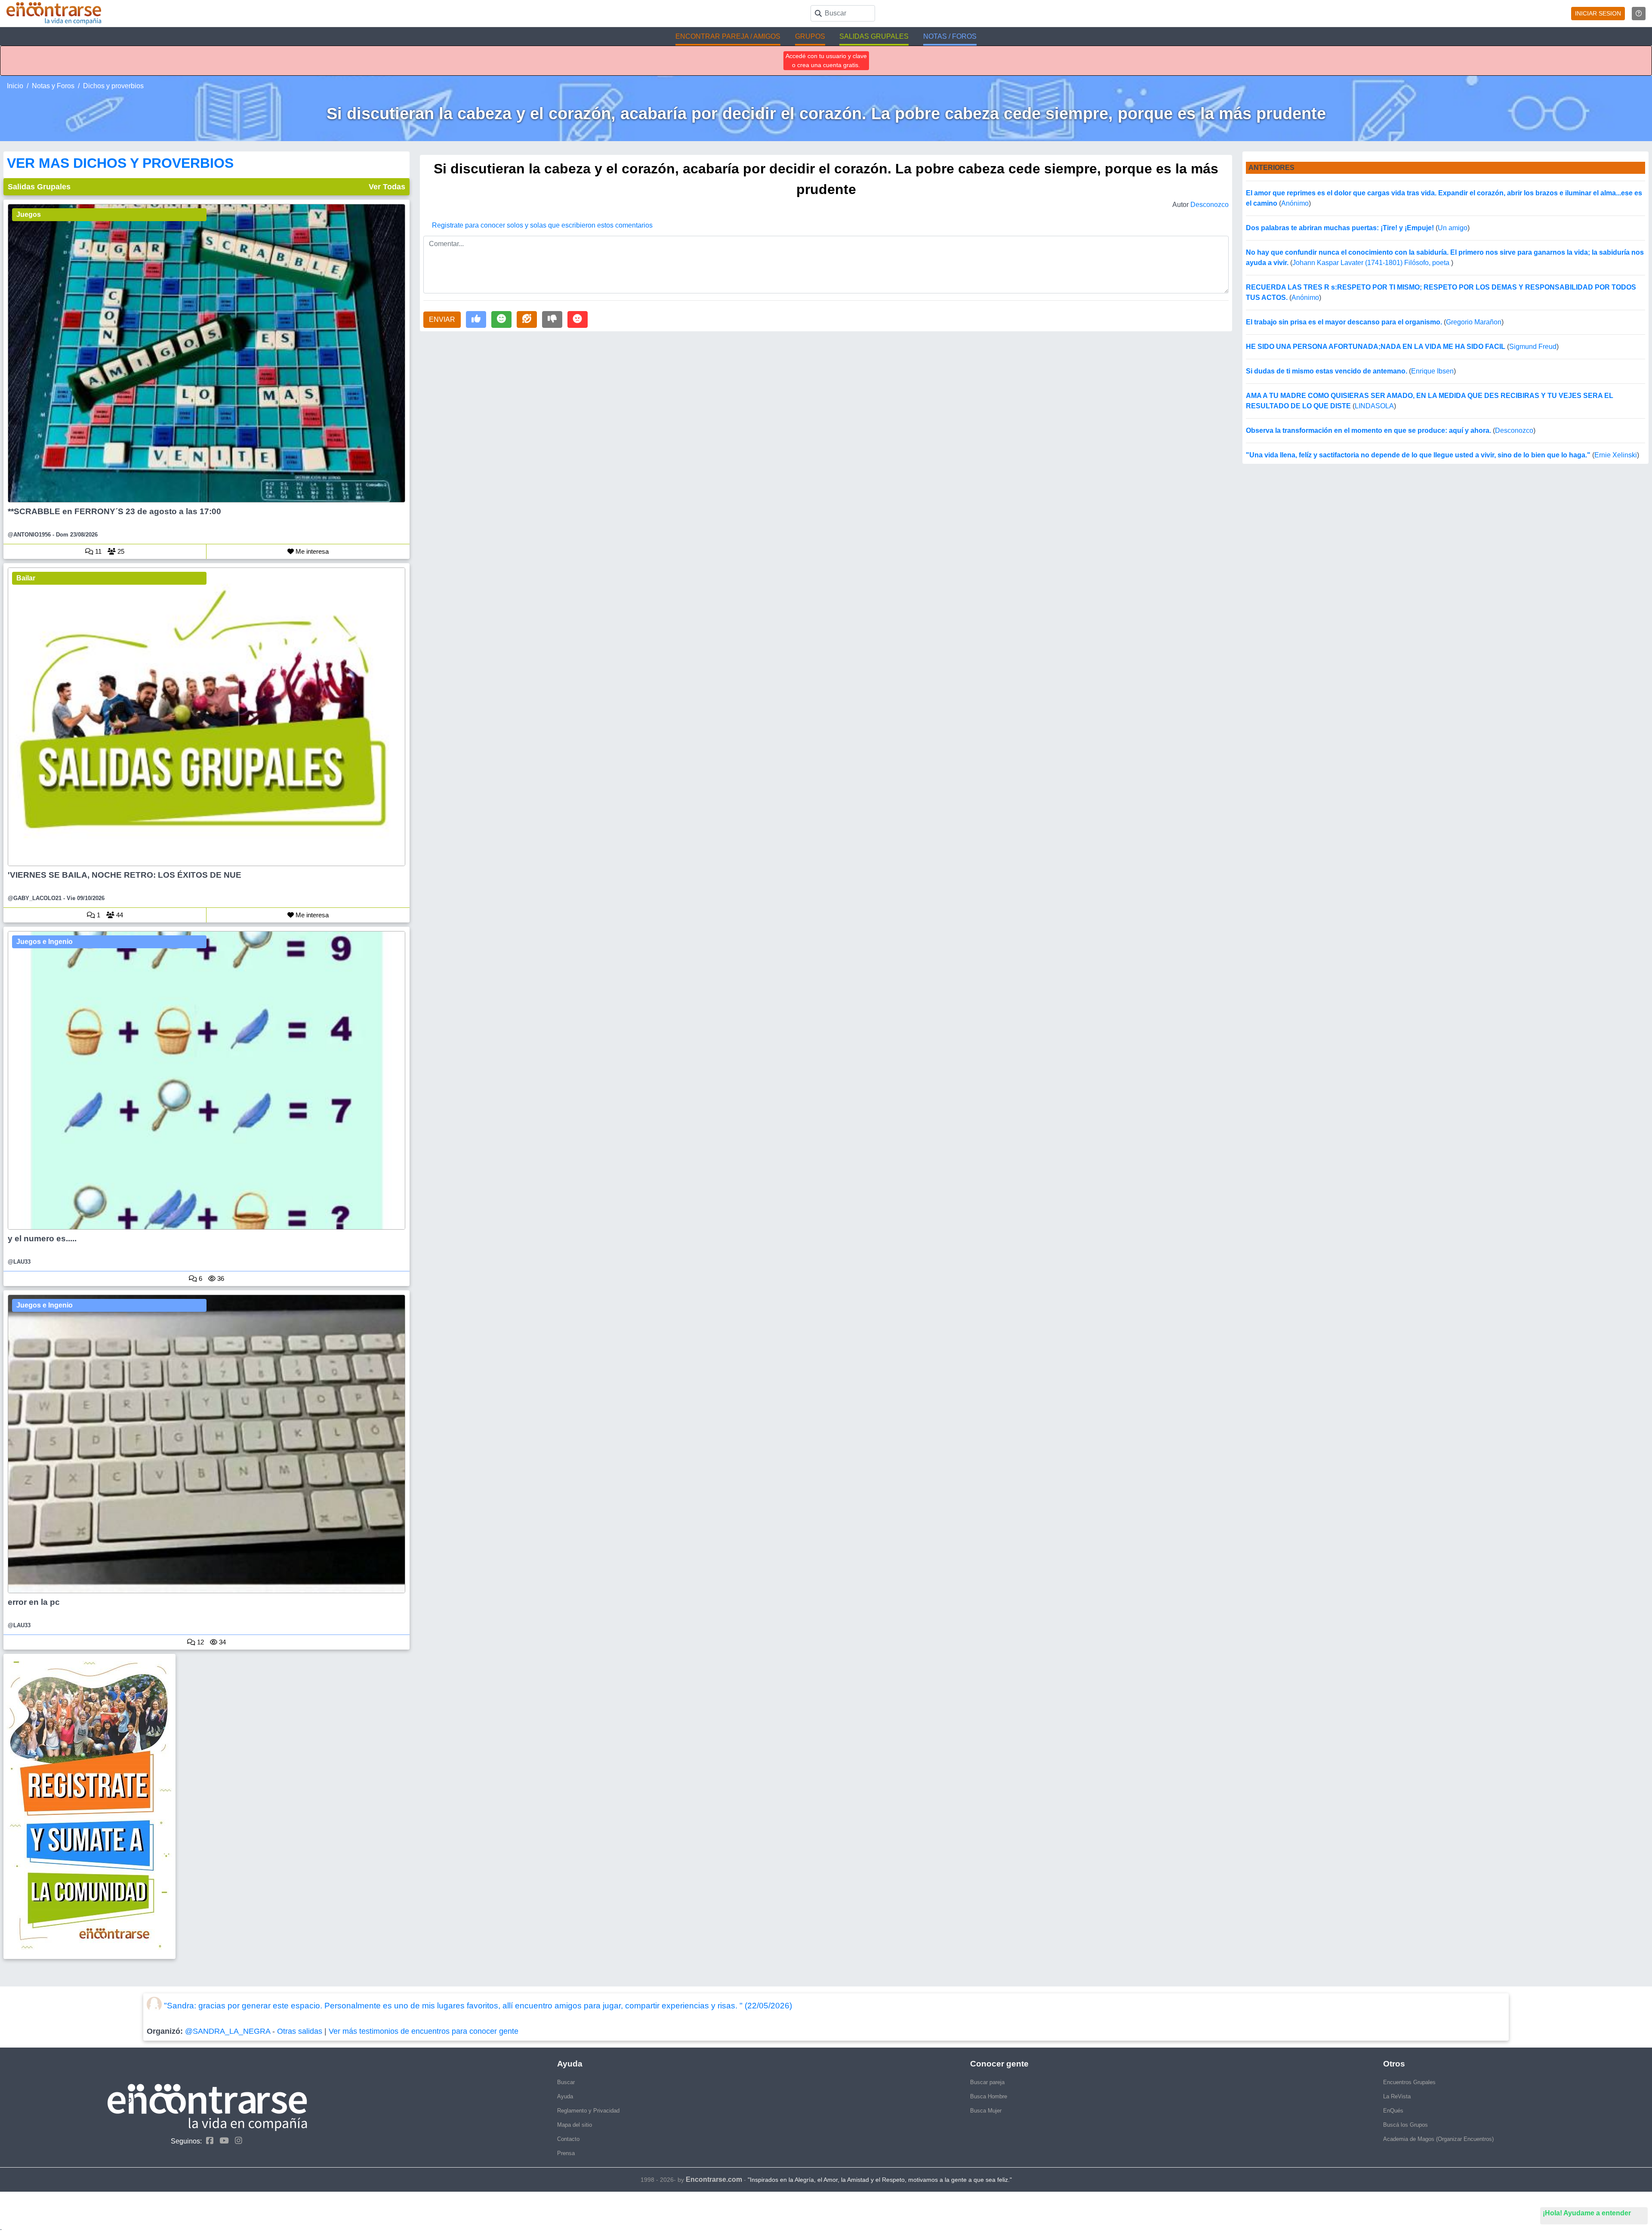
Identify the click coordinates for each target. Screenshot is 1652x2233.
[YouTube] (222, 2141)
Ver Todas (387, 187)
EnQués (1393, 2111)
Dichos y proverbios (113, 86)
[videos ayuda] (1639, 14)
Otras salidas (300, 2031)
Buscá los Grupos (1405, 2125)
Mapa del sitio (575, 2125)
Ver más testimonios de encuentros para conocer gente (424, 2031)
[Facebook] (208, 2141)
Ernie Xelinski (1616, 455)
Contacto (568, 2139)
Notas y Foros (53, 86)
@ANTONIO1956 (29, 535)
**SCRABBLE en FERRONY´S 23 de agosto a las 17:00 (114, 511)
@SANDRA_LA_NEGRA (228, 2031)
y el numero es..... (42, 1238)
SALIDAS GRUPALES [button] (874, 36)
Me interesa (311, 551)
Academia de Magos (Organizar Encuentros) (1438, 2139)
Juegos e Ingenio (45, 942)
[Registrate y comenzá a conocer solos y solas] (206, 1806)
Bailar (26, 578)
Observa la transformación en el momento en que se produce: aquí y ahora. (1368, 430)
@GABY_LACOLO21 (35, 898)
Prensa (566, 2153)
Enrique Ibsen (1432, 371)
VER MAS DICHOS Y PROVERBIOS (120, 163)
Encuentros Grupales (1409, 2082)
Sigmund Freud (1533, 347)
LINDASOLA (1374, 406)
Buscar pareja (987, 2082)
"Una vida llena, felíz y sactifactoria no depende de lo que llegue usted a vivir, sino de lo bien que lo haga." (1418, 455)
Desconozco (1210, 205)
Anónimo (1295, 203)
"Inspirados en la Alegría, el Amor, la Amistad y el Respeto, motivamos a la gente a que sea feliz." (880, 2180)
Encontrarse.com (714, 2179)
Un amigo (1453, 228)
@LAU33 (19, 1262)
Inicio (15, 86)
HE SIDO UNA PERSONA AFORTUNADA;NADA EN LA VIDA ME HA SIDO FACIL (1376, 347)
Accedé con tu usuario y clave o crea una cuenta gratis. (826, 60)
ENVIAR (442, 319)
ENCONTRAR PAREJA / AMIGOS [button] (728, 36)
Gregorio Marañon (1474, 322)
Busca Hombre (989, 2096)
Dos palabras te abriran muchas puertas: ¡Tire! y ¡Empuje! (1340, 228)
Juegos (29, 214)
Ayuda (565, 2096)
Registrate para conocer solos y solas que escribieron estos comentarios (542, 225)
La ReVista (1397, 2096)
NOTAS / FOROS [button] (950, 36)
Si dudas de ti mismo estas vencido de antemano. (1327, 371)
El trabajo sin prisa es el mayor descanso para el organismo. (1344, 322)
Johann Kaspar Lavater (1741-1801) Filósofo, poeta (1372, 263)
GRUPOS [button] (810, 36)
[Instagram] (236, 2141)
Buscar (566, 2082)
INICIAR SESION (1598, 13)
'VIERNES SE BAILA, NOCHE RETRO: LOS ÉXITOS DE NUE (125, 875)
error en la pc (34, 1602)
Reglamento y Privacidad (588, 2111)
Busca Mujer (986, 2111)
